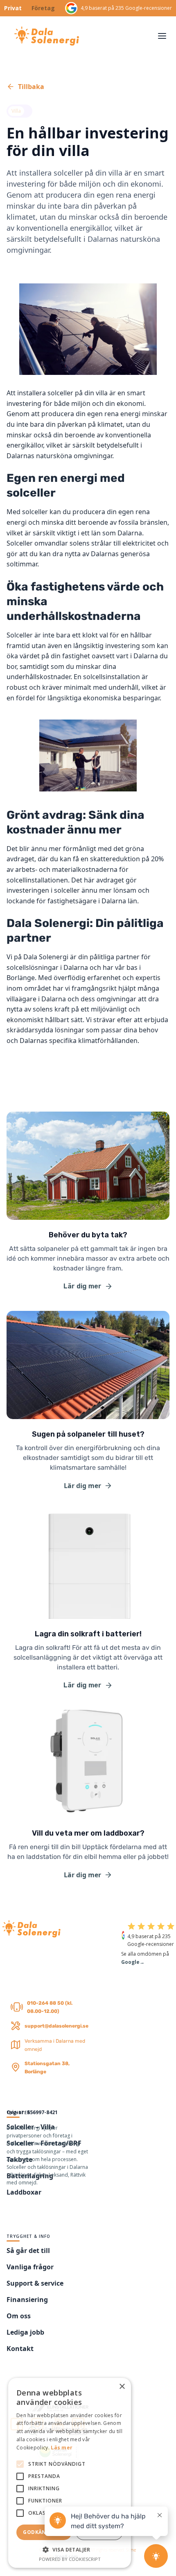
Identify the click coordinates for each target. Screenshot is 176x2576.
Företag (43, 8)
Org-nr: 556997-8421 (32, 2112)
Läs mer (62, 2448)
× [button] (122, 2387)
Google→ (133, 1962)
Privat (13, 8)
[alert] (70, 2473)
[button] (162, 36)
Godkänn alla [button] (44, 2532)
